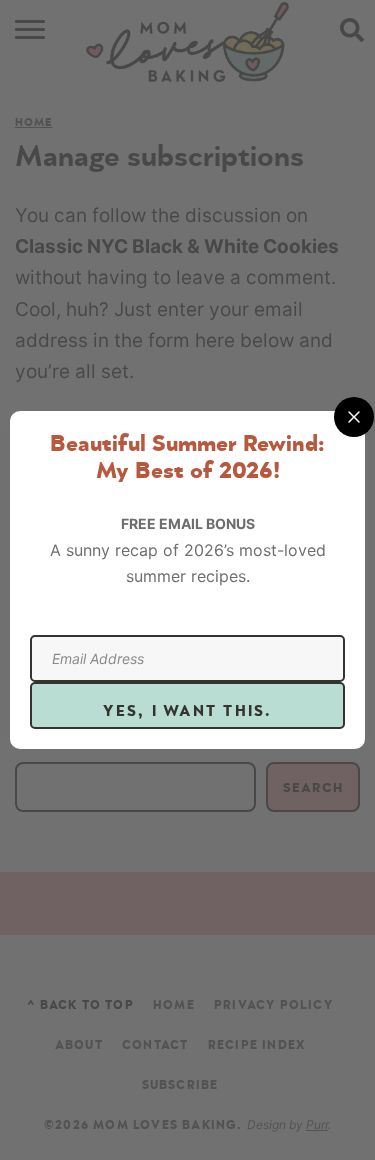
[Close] (354, 417)
